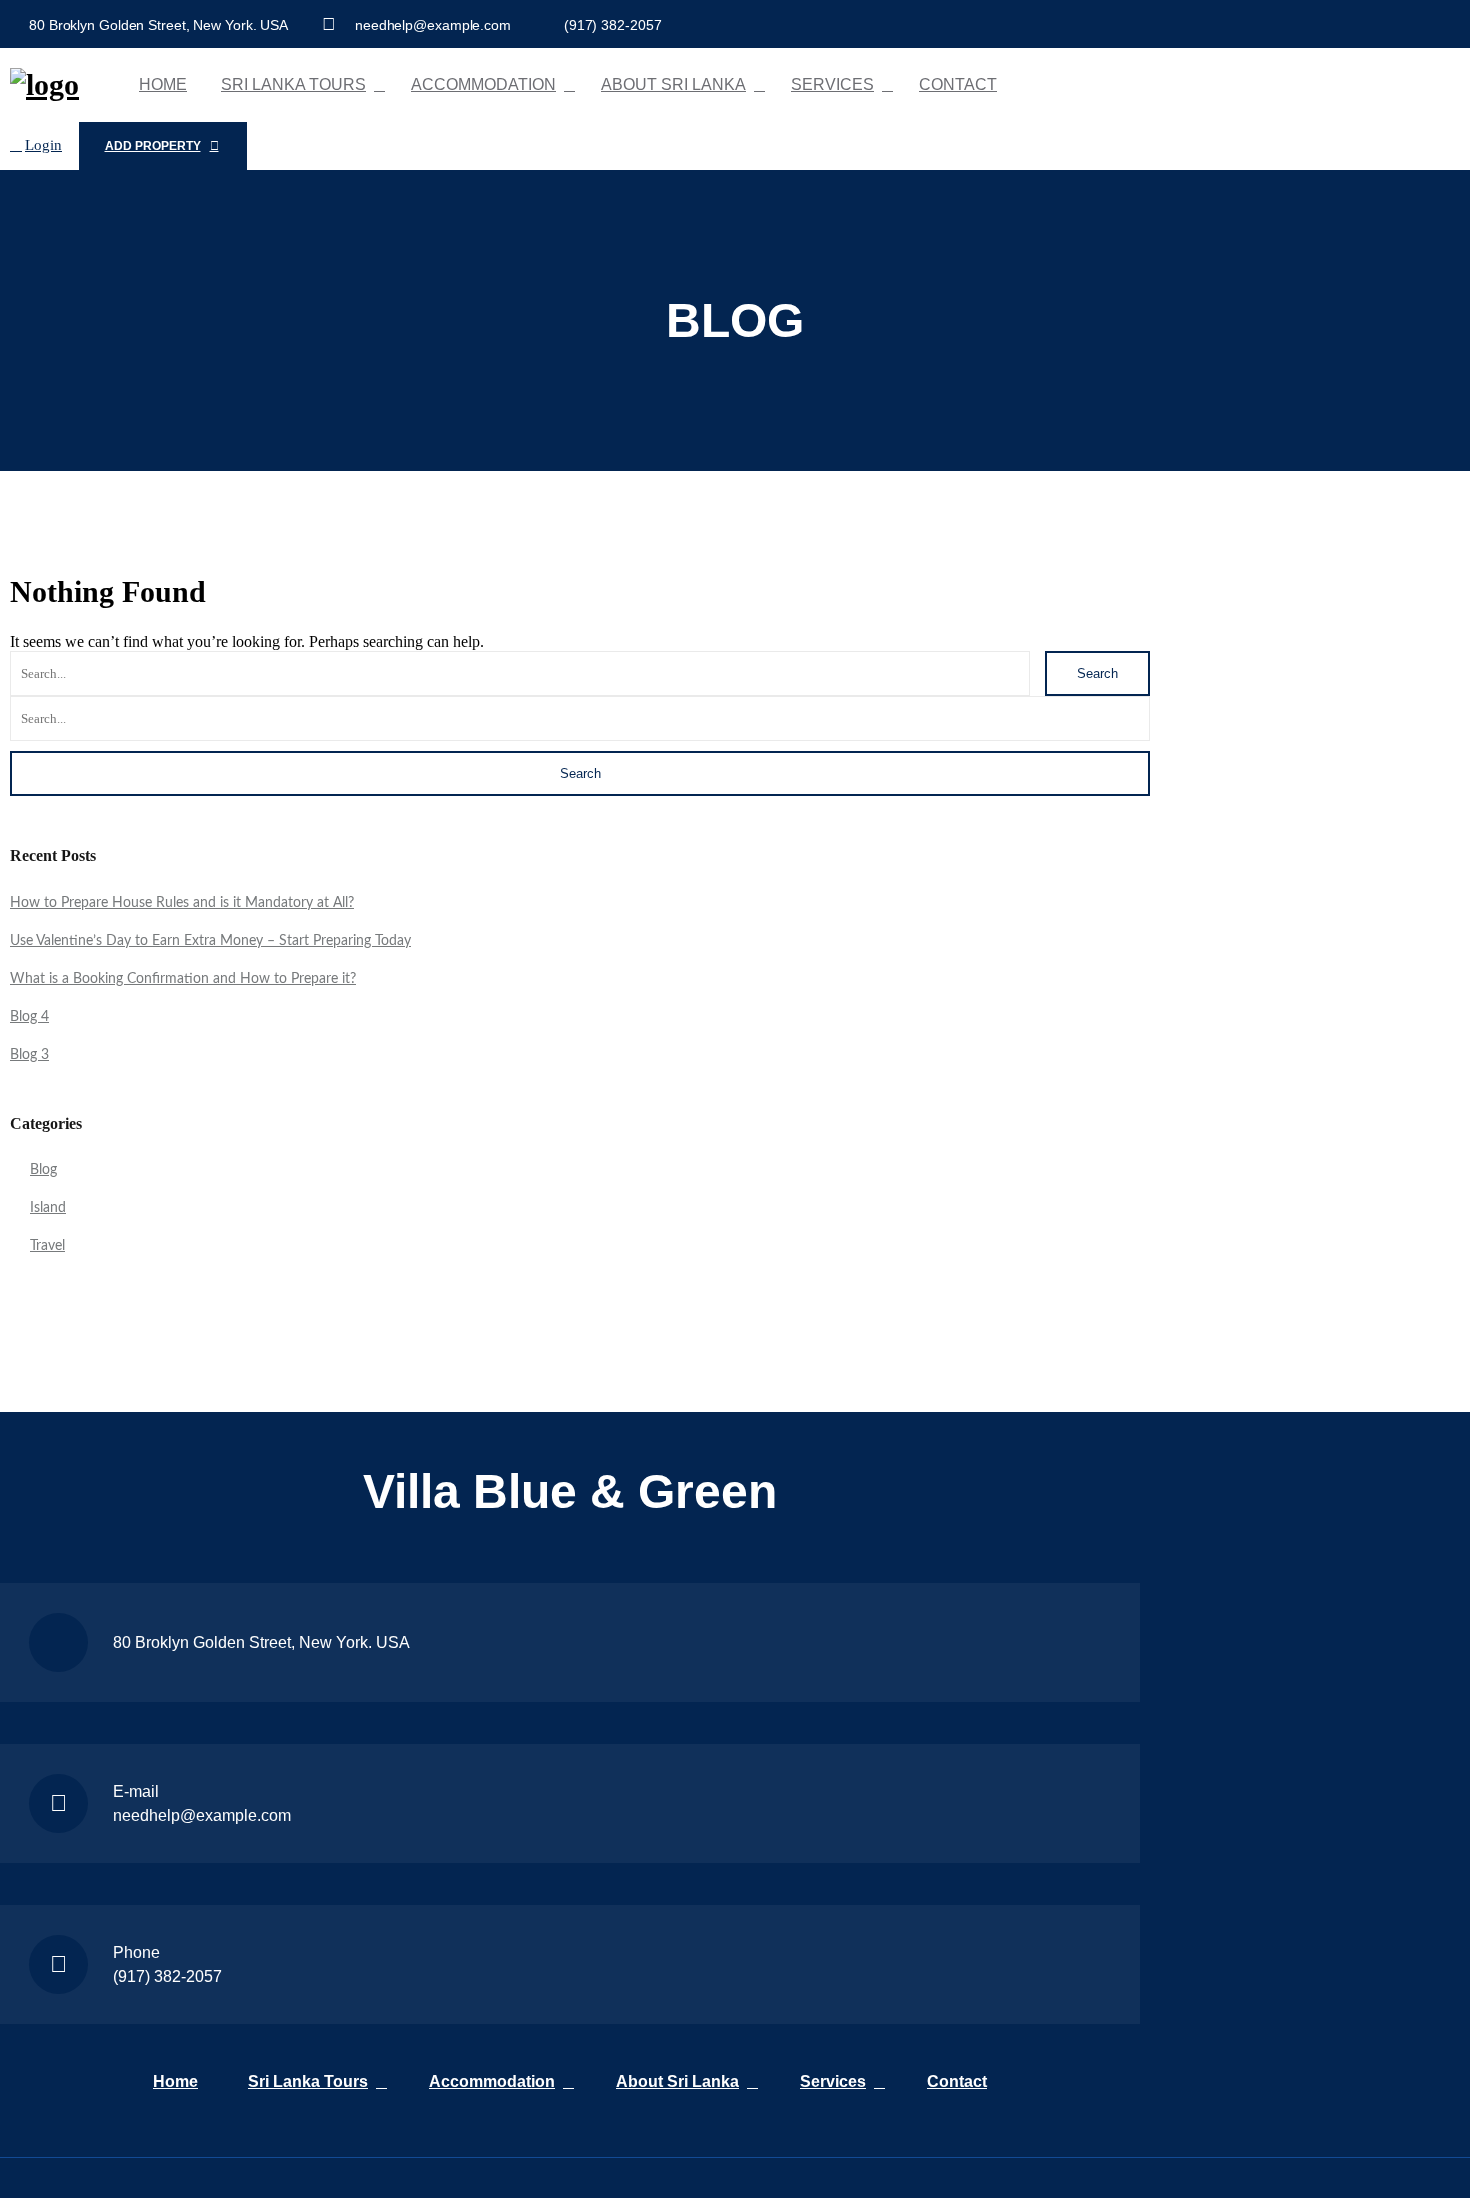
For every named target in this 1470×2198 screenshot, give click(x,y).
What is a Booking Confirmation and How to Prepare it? (183, 979)
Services (832, 84)
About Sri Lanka (673, 84)
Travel (47, 1246)
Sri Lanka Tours (293, 84)
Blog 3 (29, 1055)
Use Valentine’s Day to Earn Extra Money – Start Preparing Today (210, 941)
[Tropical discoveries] (44, 84)
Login (43, 145)
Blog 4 (29, 1017)
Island (48, 1208)
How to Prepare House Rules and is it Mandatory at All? (182, 903)
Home (163, 84)
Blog (43, 1170)
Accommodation (483, 84)
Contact (958, 84)
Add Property (153, 146)
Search (1097, 673)
